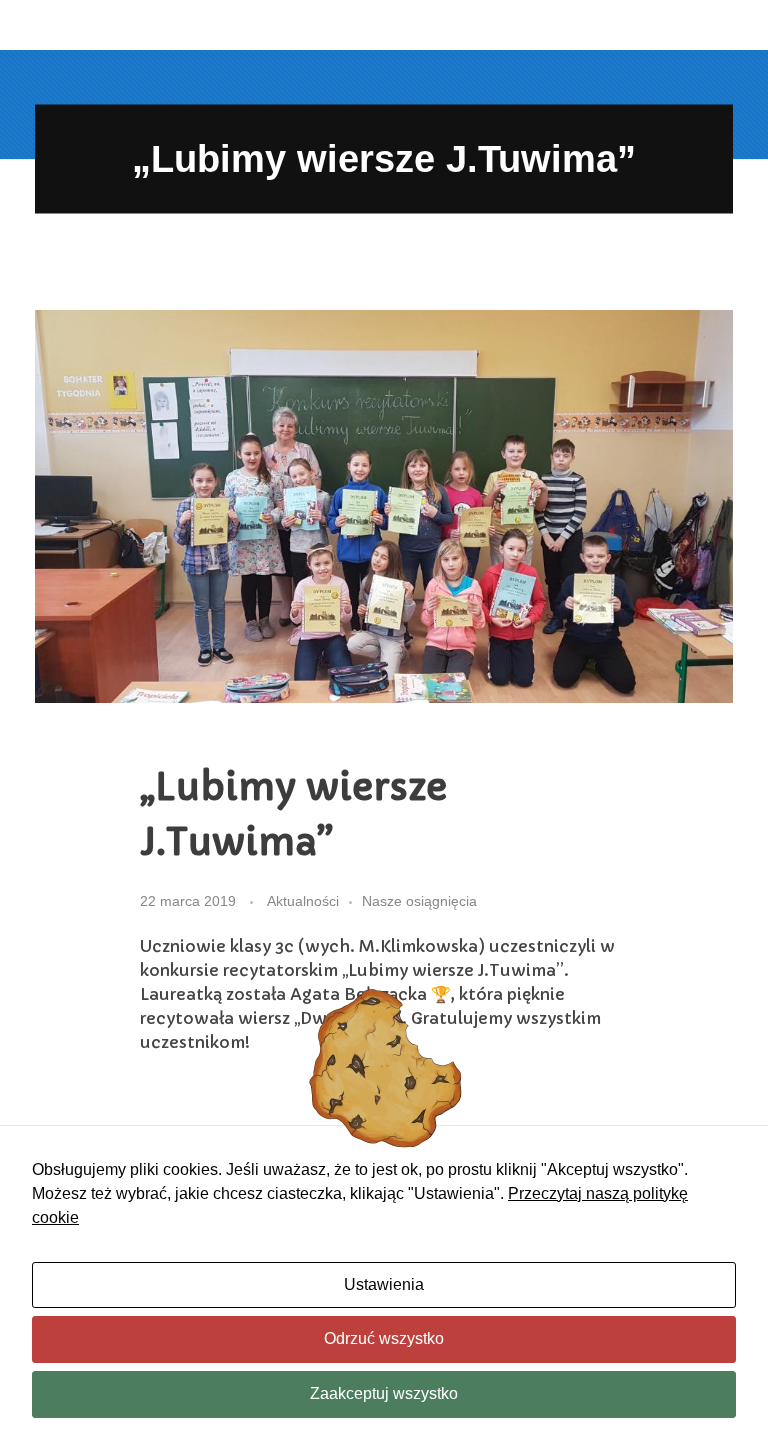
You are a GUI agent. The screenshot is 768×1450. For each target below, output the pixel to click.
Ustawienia (384, 1284)
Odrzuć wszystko (384, 1338)
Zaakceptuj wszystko (384, 1393)
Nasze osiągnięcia (419, 901)
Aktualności (303, 901)
